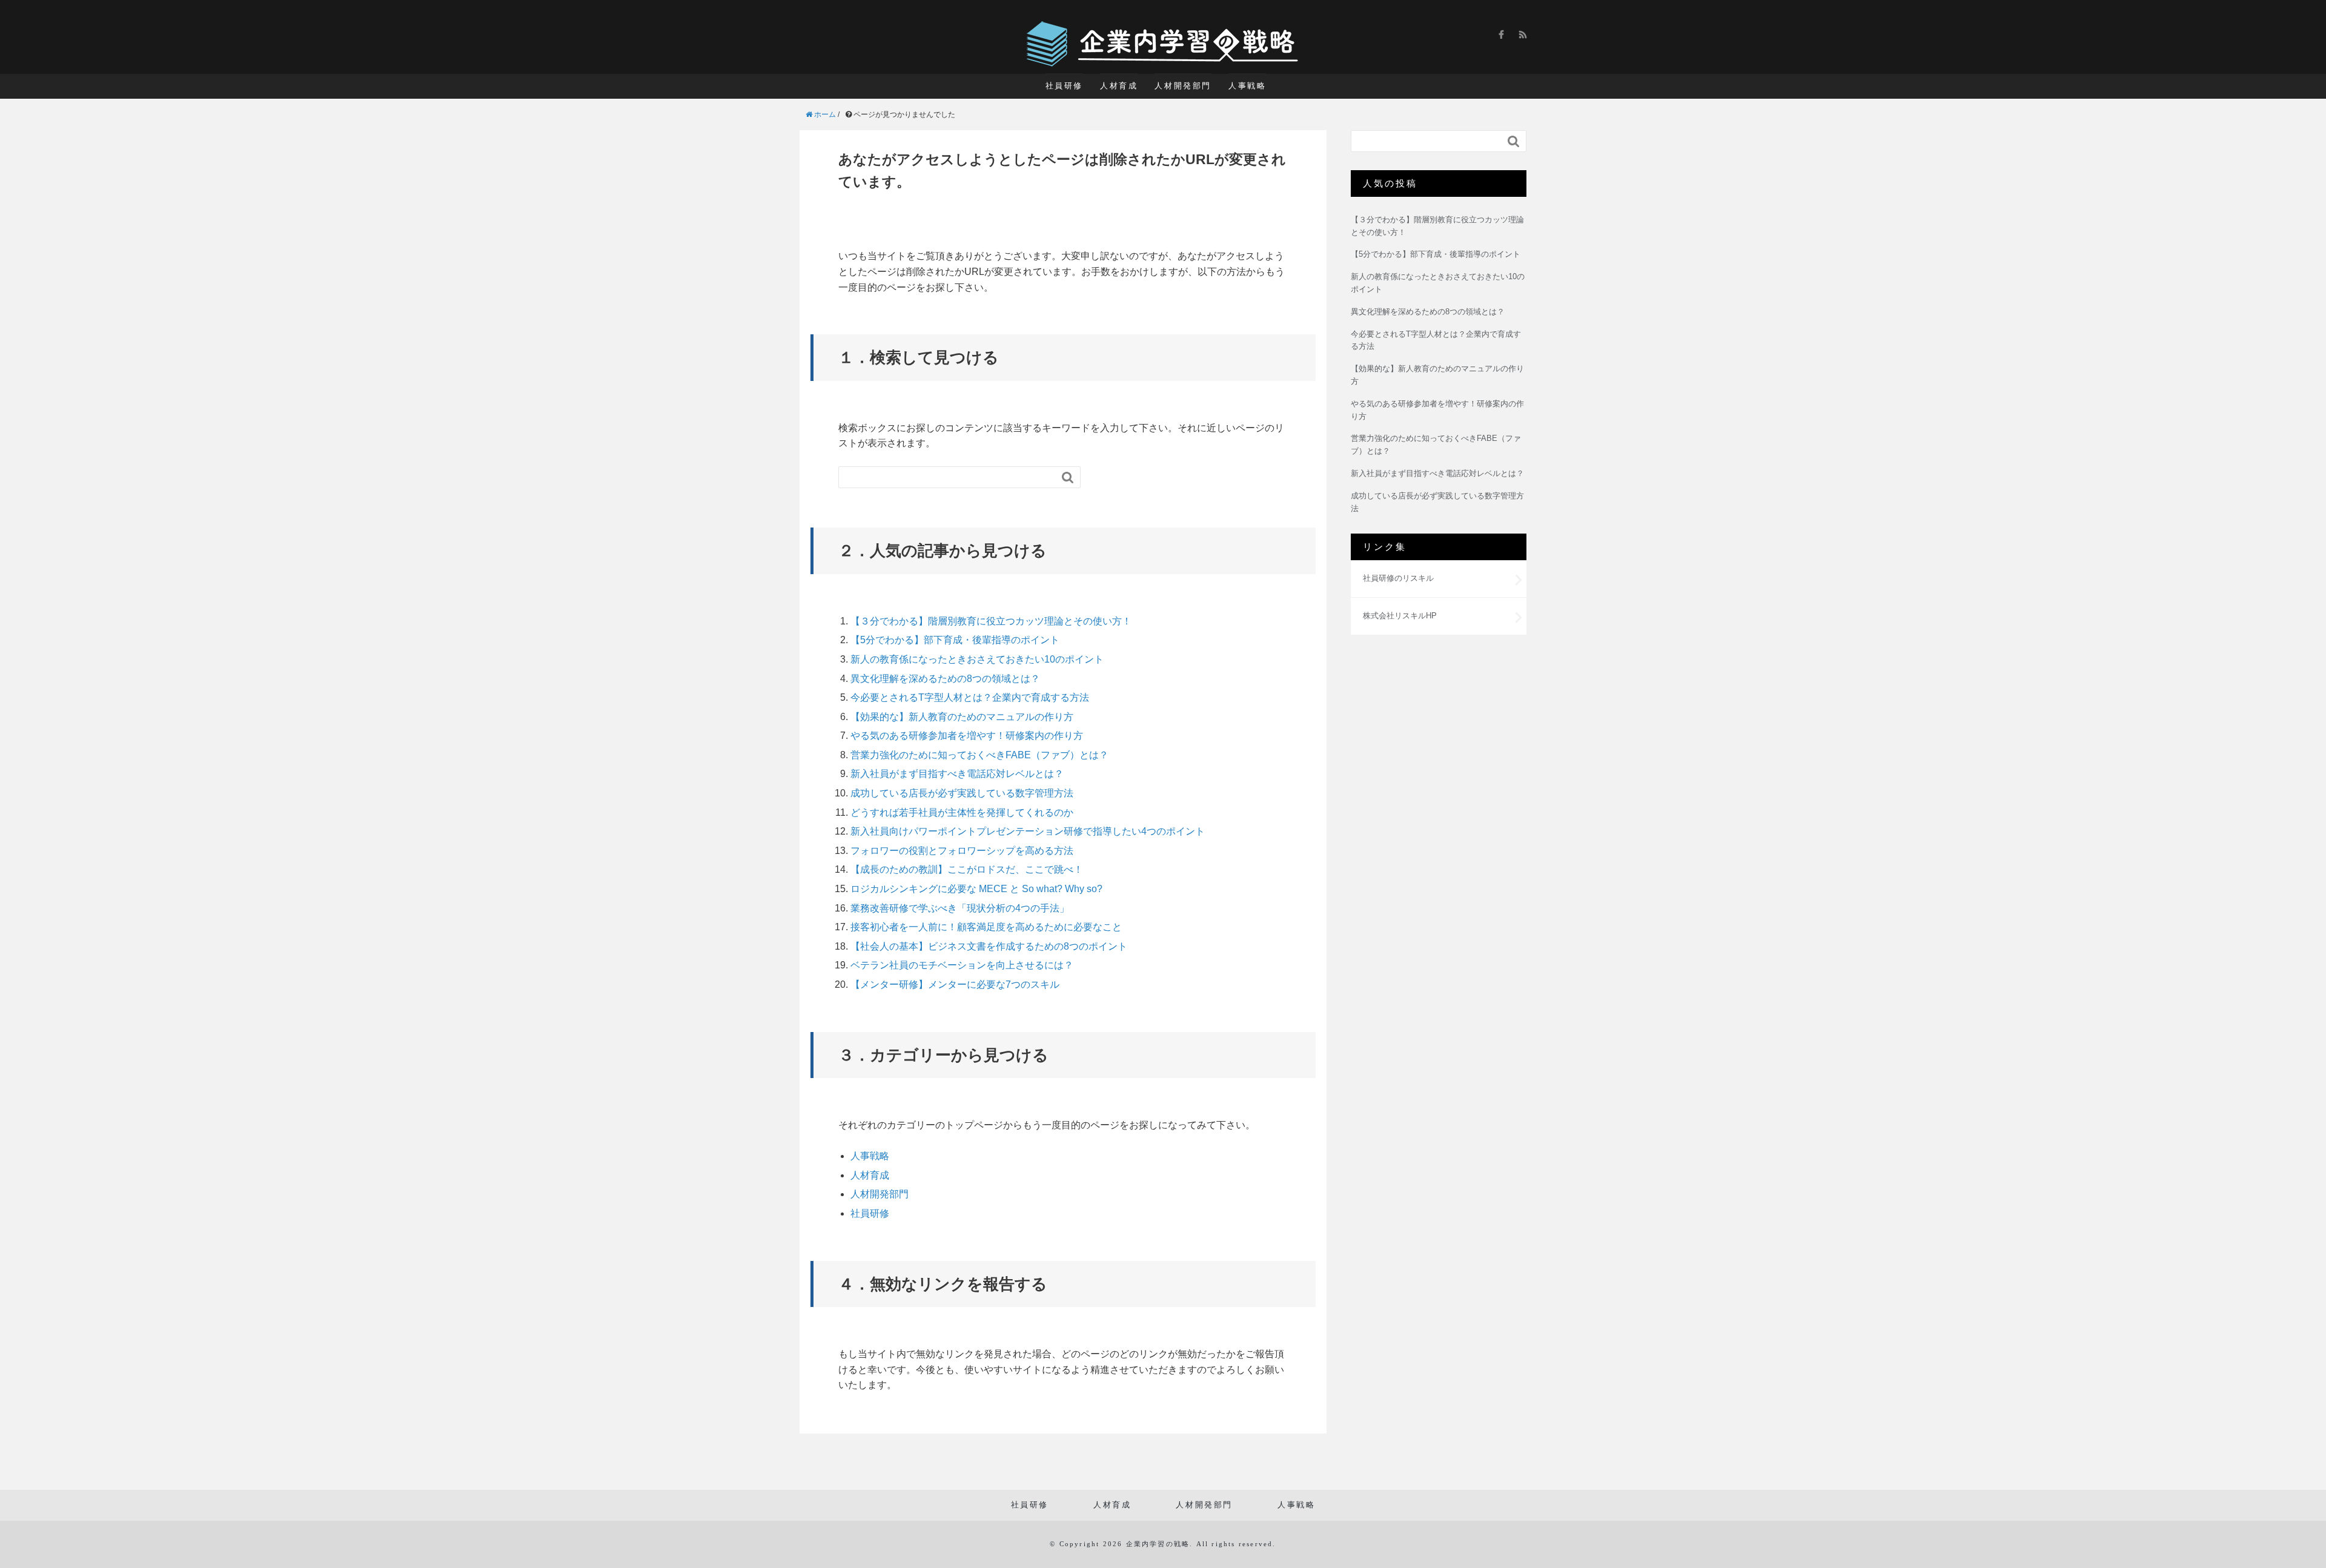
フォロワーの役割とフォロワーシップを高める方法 (962, 851)
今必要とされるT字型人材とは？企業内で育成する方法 (970, 697)
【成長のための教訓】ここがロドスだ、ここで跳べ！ (967, 869)
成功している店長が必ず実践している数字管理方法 (962, 793)
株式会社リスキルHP (1400, 616)
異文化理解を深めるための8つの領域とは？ (945, 679)
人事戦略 (1247, 86)
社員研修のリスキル (1398, 578)
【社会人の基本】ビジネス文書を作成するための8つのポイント (989, 946)
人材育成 (1119, 86)
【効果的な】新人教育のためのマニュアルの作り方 (962, 717)
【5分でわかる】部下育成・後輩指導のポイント (955, 640)
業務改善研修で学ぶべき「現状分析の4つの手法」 (960, 908)
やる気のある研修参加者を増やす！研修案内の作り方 (967, 736)
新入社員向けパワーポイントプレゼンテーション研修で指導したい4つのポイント (1028, 831)
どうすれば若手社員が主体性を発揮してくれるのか (962, 812)
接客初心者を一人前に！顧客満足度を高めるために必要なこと (986, 927)
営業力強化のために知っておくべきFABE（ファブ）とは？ (979, 755)
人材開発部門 (1183, 86)
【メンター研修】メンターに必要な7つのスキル (955, 984)
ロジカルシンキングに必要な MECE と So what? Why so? (976, 889)
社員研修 (1064, 86)
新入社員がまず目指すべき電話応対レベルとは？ (957, 774)
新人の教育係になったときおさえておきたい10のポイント (977, 659)
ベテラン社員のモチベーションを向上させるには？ (962, 965)
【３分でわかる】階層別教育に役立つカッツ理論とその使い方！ (991, 621)
